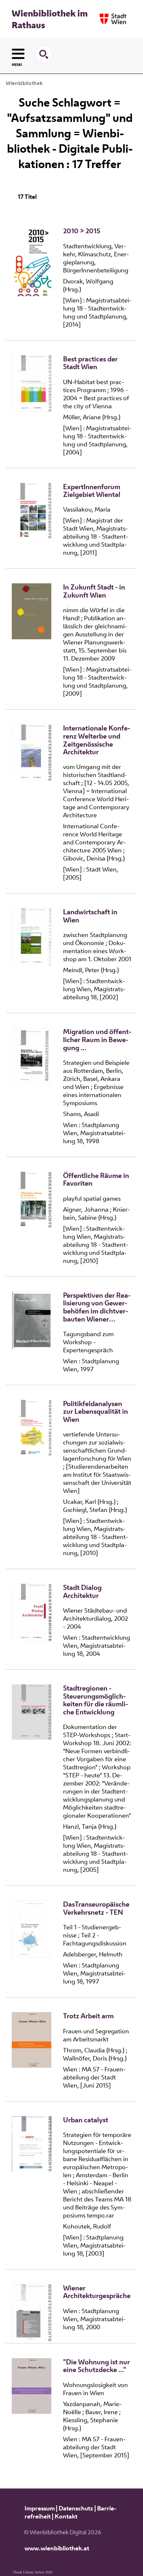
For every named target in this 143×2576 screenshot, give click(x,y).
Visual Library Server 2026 (33, 2572)
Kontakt (66, 2516)
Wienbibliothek (24, 83)
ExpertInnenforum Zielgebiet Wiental (92, 491)
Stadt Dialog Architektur (82, 1592)
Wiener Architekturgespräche (97, 2292)
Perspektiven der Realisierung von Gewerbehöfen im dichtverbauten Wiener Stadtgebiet (97, 1307)
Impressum (40, 2508)
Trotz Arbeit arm (88, 2016)
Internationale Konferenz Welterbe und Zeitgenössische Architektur (97, 740)
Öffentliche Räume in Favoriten (96, 1180)
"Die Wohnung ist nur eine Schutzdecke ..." (96, 2366)
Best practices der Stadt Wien (90, 363)
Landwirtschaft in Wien (90, 916)
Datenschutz (76, 2508)
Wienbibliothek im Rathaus (50, 19)
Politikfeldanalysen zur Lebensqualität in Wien (96, 1412)
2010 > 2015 (82, 231)
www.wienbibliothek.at (57, 2548)
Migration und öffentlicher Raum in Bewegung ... (97, 1040)
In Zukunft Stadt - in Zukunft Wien (94, 591)
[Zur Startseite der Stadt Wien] (113, 19)
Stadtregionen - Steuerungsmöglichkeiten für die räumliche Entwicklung (96, 1700)
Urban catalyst (86, 2120)
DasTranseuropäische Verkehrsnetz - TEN (96, 1908)
